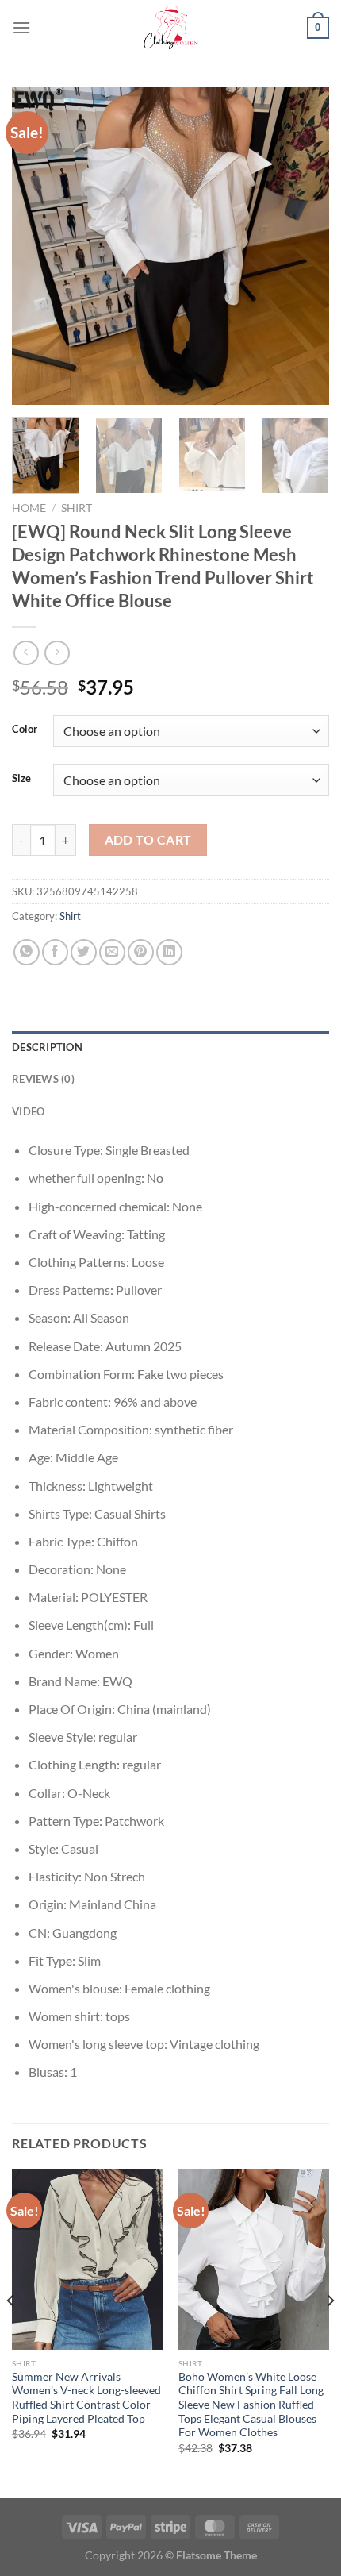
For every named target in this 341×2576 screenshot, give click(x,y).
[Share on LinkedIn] (169, 952)
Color (25, 730)
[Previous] (38, 246)
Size (21, 779)
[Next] (303, 246)
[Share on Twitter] (84, 952)
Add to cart (148, 840)
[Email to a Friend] (112, 952)
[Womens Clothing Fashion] (170, 28)
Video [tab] (28, 1111)
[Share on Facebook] (55, 952)
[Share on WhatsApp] (27, 952)
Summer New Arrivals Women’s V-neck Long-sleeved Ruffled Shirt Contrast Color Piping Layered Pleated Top (86, 2398)
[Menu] (21, 27)
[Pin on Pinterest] (141, 952)
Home (29, 508)
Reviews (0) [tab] (43, 1079)
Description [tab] (47, 1047)
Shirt (77, 508)
